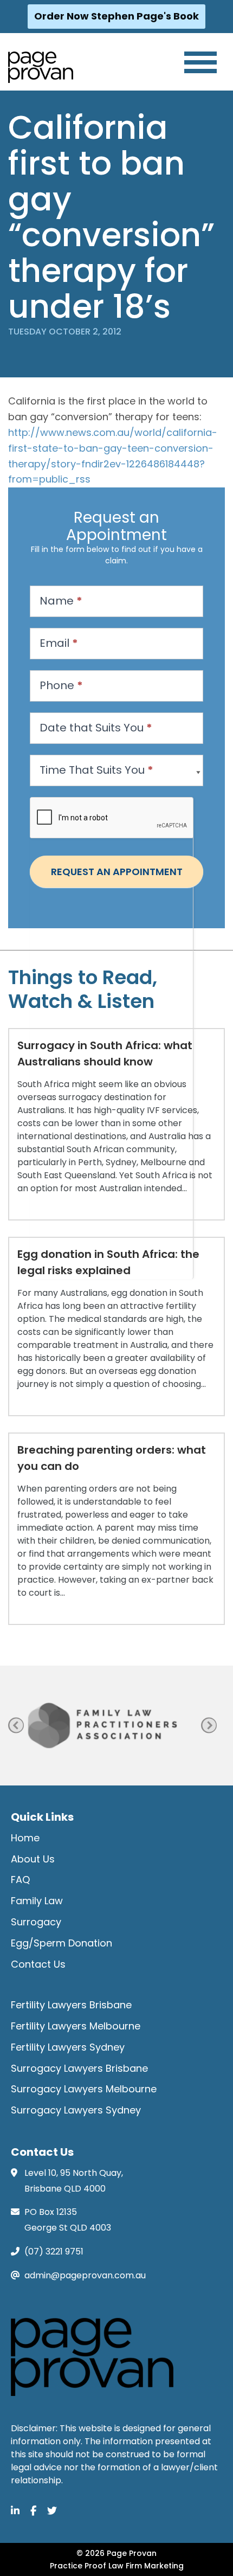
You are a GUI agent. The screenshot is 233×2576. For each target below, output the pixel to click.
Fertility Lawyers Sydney (68, 2047)
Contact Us (38, 1964)
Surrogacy (36, 1922)
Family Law (37, 1901)
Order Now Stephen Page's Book (116, 16)
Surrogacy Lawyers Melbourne (84, 2089)
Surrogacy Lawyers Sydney (76, 2110)
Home (25, 1838)
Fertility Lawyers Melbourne (76, 2026)
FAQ (20, 1880)
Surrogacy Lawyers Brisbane (79, 2068)
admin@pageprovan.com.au (85, 2275)
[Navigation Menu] (200, 62)
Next (209, 1726)
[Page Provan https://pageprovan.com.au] (41, 67)
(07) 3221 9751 (54, 2251)
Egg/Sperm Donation (62, 1943)
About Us (33, 1859)
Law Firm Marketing (146, 2566)
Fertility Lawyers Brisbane (71, 2005)
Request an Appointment (117, 872)
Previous (16, 1726)
